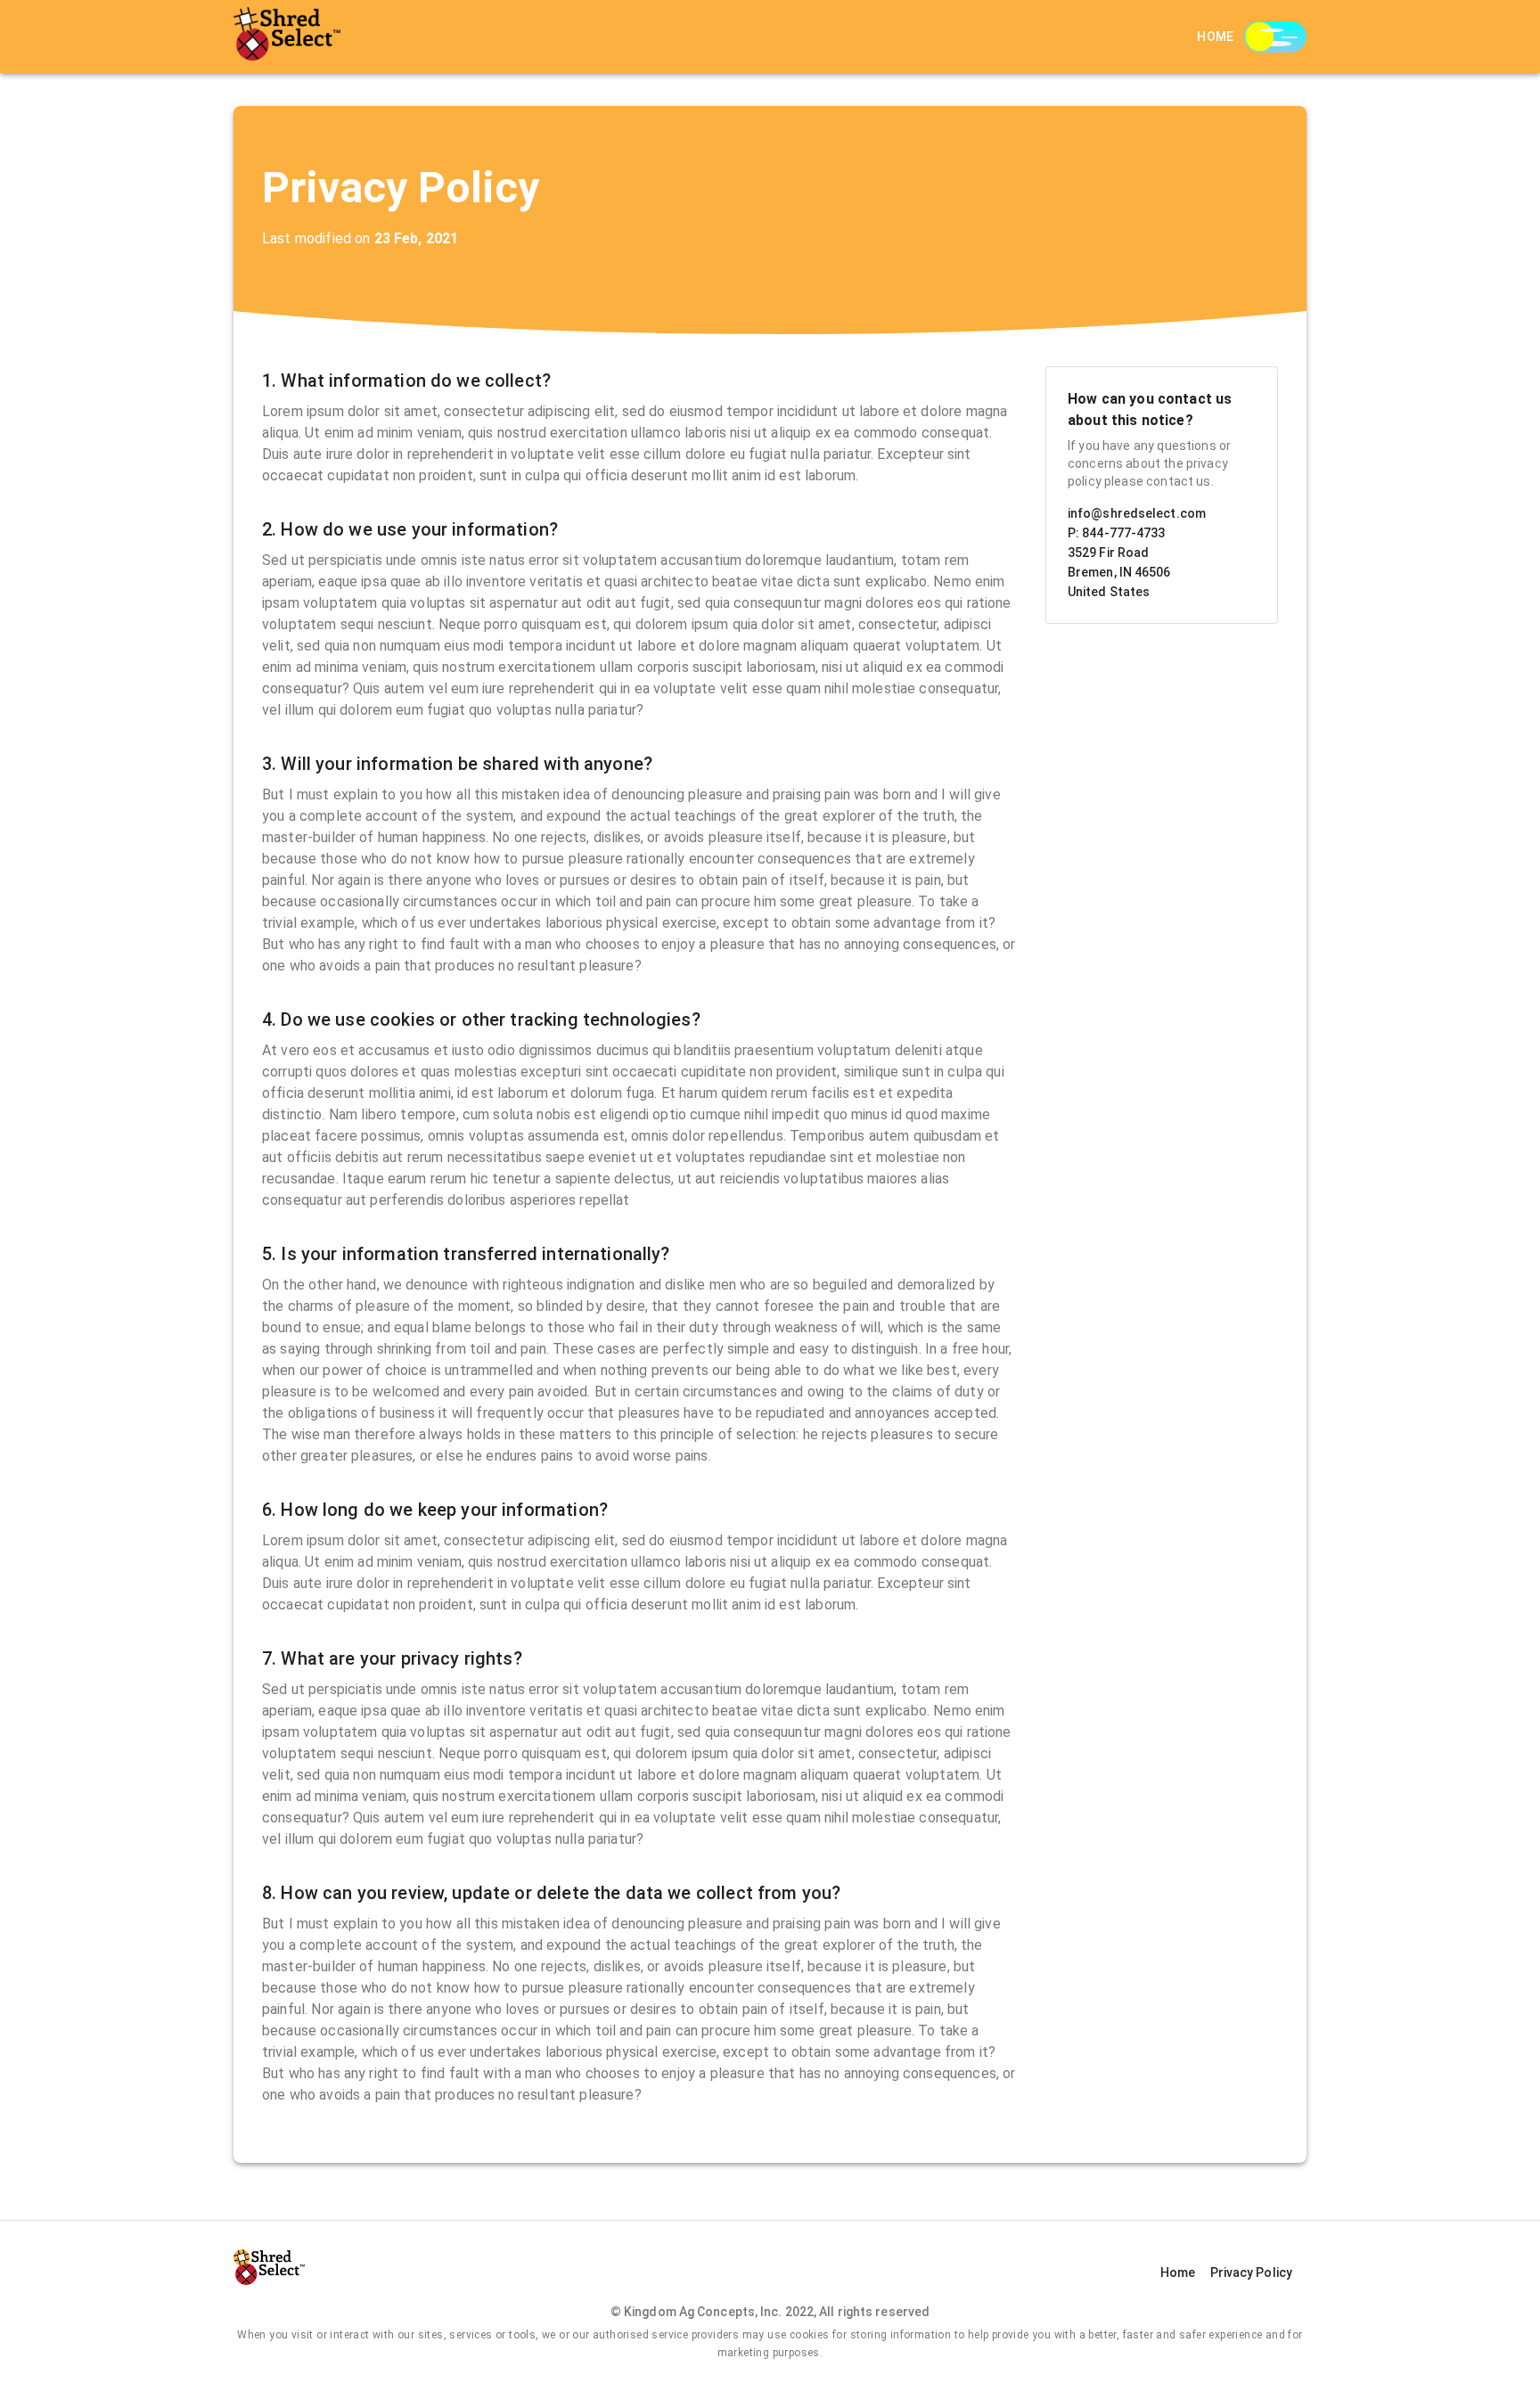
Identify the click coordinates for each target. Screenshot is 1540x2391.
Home (1216, 37)
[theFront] (287, 37)
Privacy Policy (1251, 2272)
